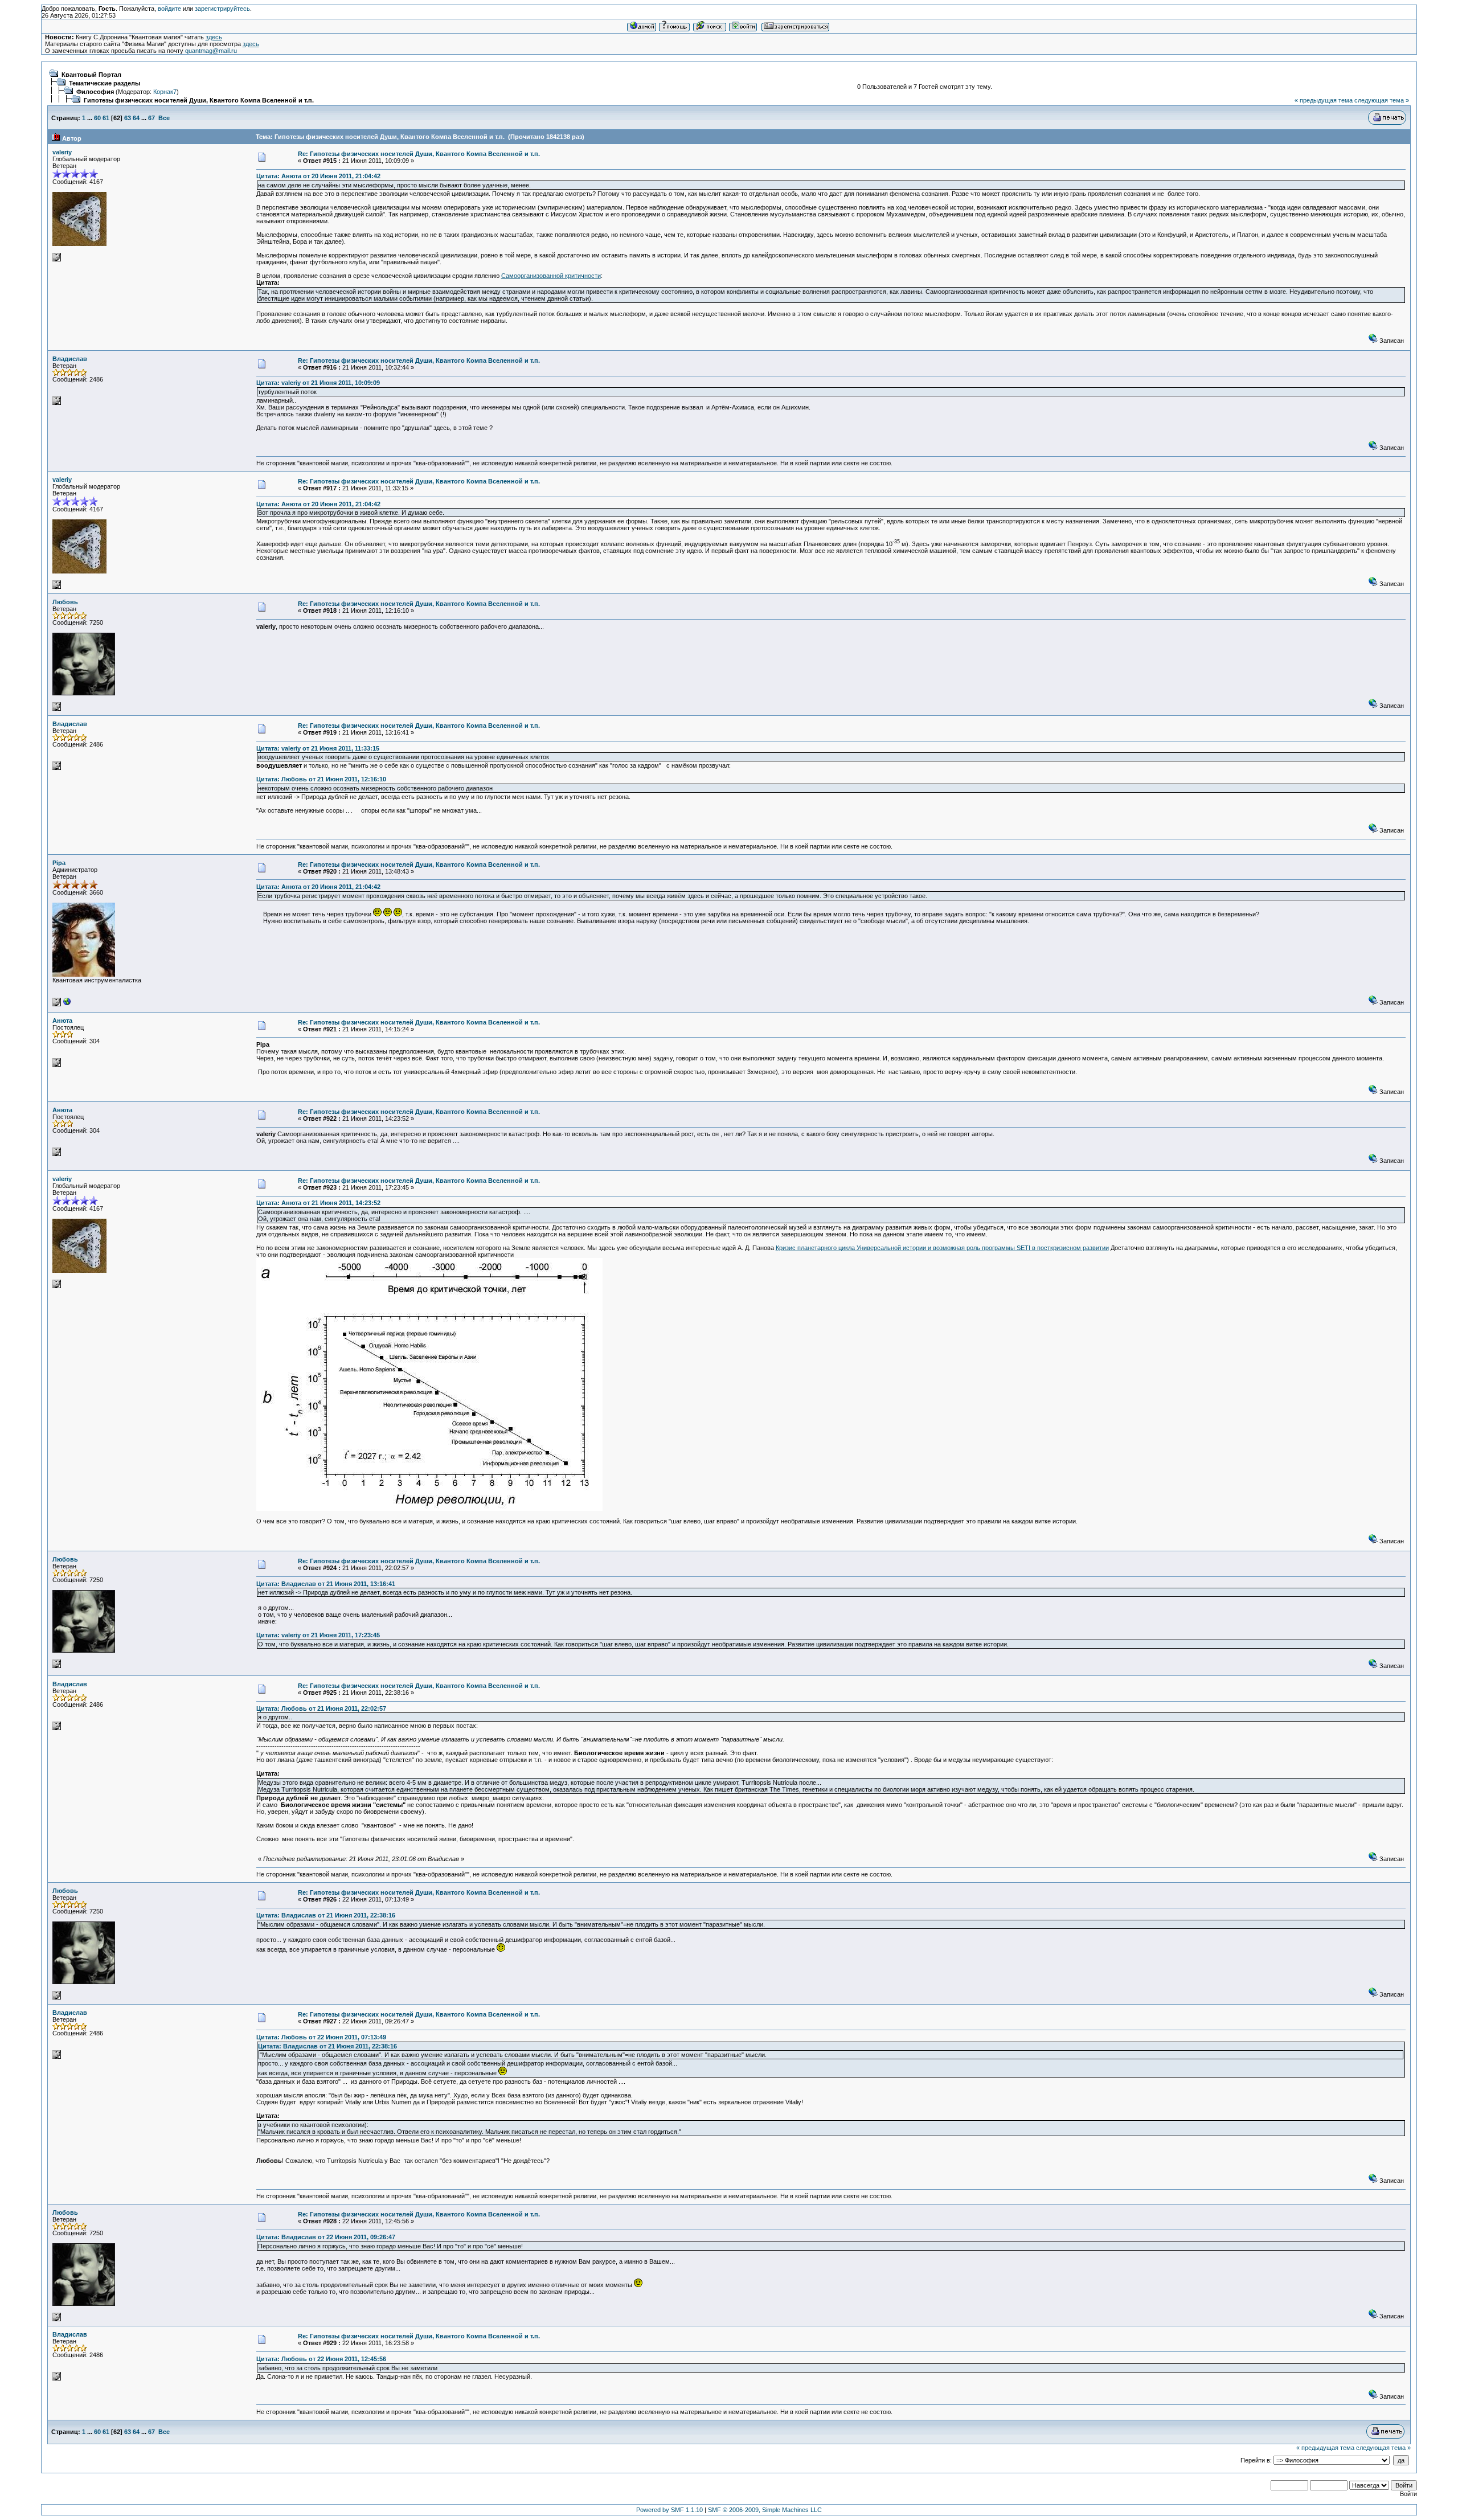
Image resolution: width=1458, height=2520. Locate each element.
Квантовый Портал (91, 75)
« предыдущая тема (1324, 100)
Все (164, 118)
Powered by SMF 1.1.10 (669, 2510)
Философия (95, 92)
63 (128, 118)
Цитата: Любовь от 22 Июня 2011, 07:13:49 (321, 2037)
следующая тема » (1382, 100)
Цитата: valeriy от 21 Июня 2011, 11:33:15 (318, 748)
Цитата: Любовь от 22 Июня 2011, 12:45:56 (321, 2359)
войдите (169, 9)
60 (97, 118)
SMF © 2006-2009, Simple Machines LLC (765, 2510)
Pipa (59, 863)
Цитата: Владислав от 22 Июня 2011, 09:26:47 (326, 2237)
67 (151, 118)
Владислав (70, 359)
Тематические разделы (105, 83)
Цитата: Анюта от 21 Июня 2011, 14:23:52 (318, 1203)
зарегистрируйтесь (222, 9)
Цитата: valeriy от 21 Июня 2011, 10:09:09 (318, 383)
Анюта (62, 1021)
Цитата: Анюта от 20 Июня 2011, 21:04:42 (318, 176)
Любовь (65, 602)
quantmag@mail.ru (211, 51)
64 (136, 118)
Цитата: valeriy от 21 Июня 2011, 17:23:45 (318, 1635)
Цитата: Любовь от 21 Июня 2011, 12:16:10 (321, 779)
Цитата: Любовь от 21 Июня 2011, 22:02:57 (321, 1708)
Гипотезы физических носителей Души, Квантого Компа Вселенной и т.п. (199, 100)
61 (106, 118)
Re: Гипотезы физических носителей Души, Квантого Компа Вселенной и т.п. (419, 154)
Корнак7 (165, 92)
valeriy (62, 152)
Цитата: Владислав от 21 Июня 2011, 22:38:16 (326, 1915)
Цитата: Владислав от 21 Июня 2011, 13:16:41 (326, 1584)
